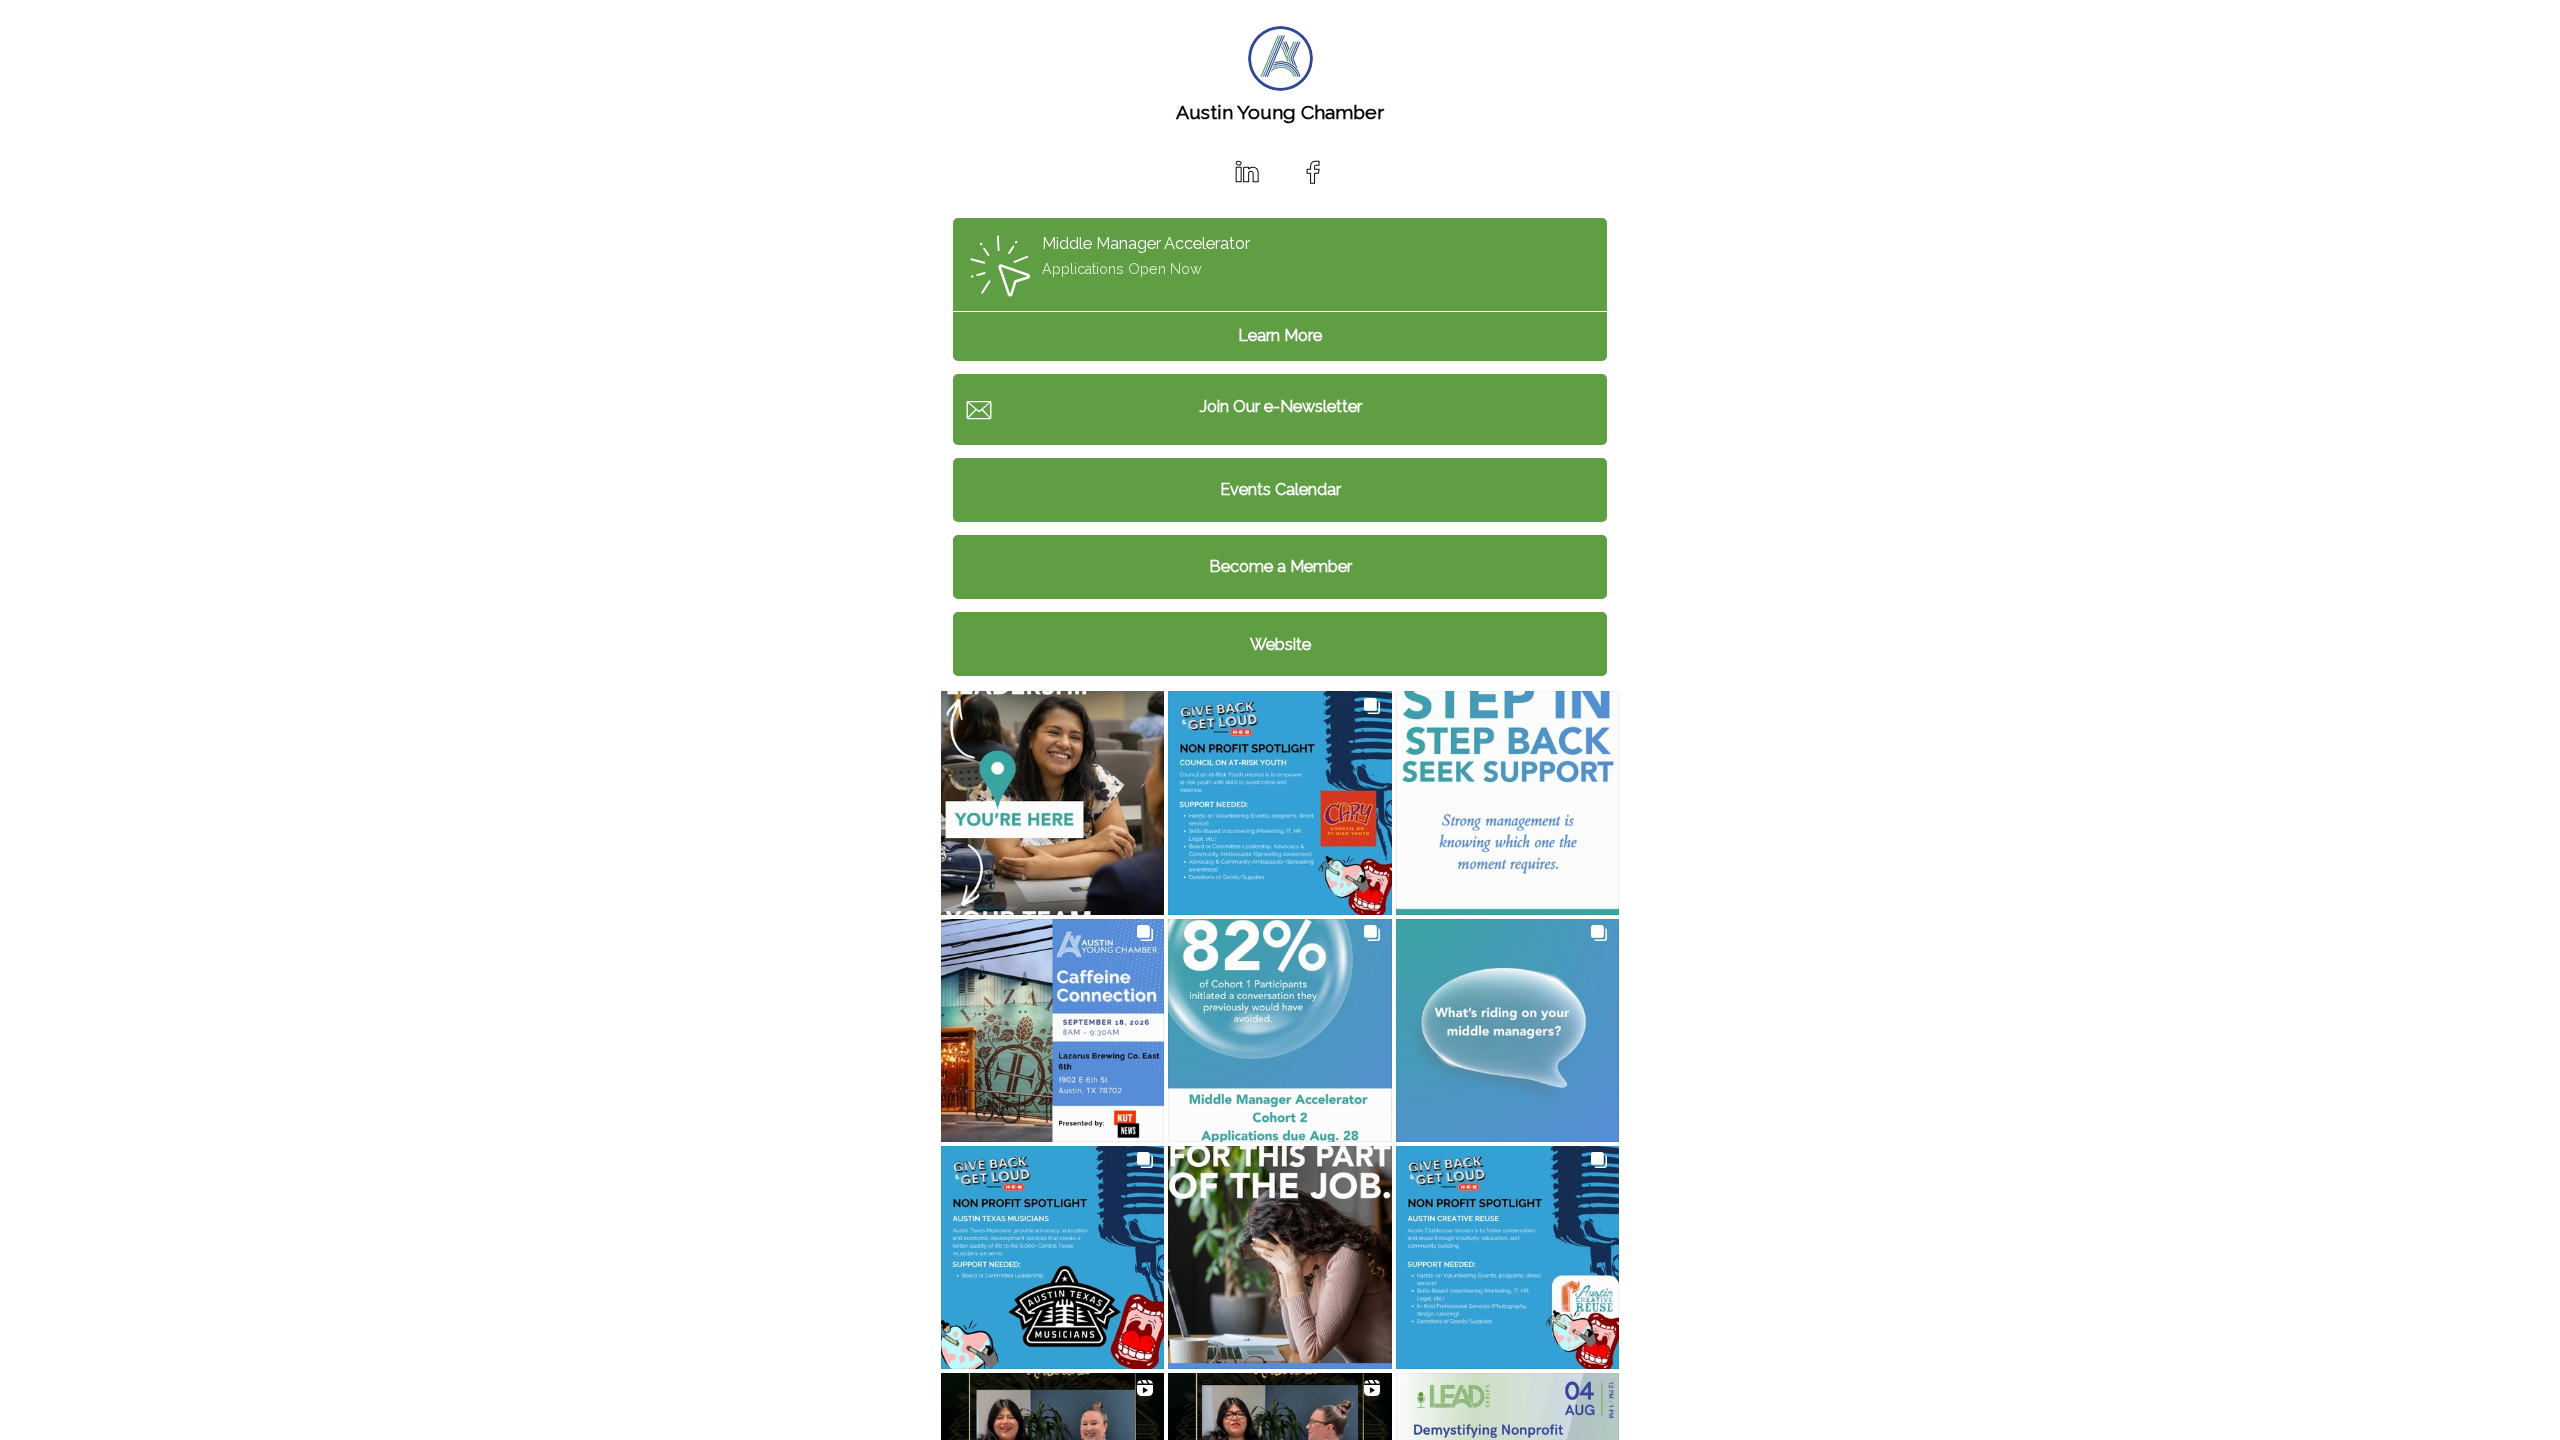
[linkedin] (1247, 172)
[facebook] (1312, 172)
